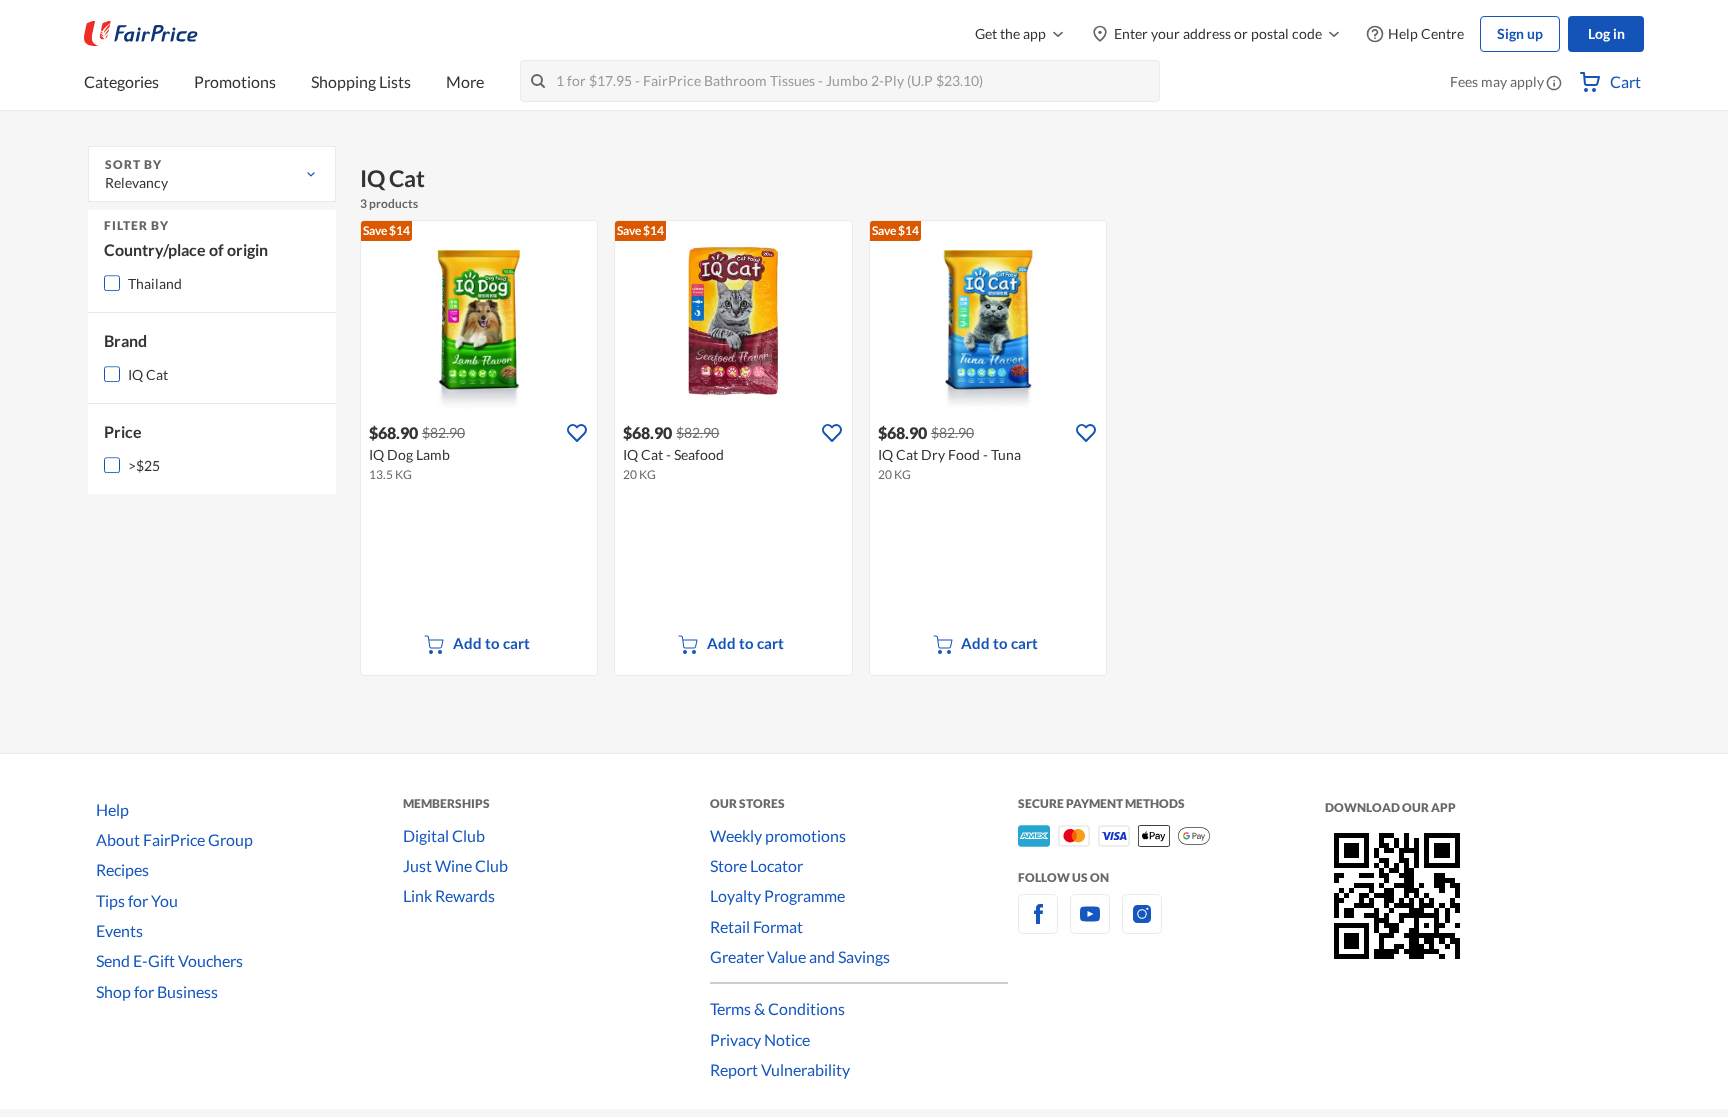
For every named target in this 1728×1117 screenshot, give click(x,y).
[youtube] (1090, 925)
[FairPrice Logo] (141, 34)
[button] (1554, 84)
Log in (1606, 33)
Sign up (1520, 33)
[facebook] (1038, 925)
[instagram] (1142, 925)
